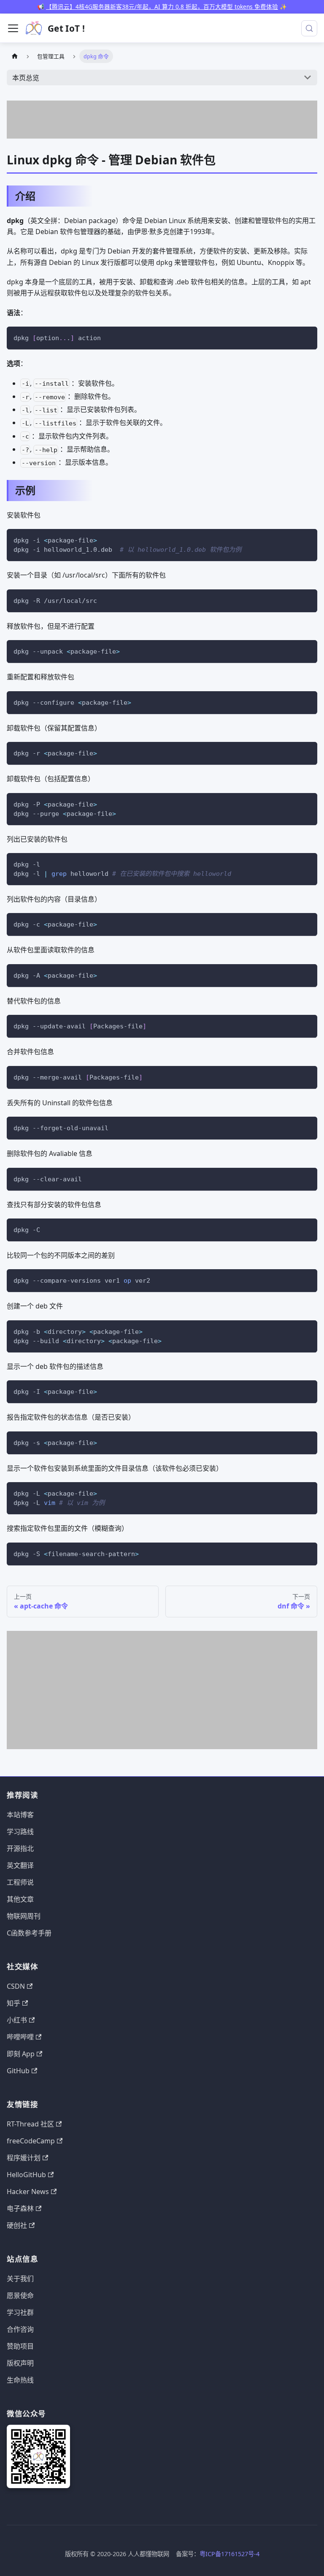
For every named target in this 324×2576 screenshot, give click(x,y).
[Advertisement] (162, 120)
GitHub (18, 2071)
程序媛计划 (24, 2158)
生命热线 (20, 2380)
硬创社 (17, 2225)
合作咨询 (20, 2329)
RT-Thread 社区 (30, 2124)
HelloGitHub (26, 2175)
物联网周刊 (24, 1916)
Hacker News (28, 2192)
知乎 (13, 2003)
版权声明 (20, 2363)
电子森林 (20, 2208)
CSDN (16, 1986)
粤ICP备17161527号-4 (229, 2554)
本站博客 (20, 1815)
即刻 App (21, 2054)
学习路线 (20, 1832)
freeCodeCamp (31, 2141)
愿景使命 (20, 2295)
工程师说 (20, 1882)
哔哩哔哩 (20, 2037)
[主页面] (15, 56)
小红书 (17, 2020)
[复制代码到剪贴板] (307, 337)
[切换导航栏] (13, 28)
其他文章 (20, 1899)
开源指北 (20, 1848)
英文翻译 (20, 1865)
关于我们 (20, 2279)
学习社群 (20, 2312)
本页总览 (26, 78)
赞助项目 (20, 2346)
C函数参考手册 (29, 1933)
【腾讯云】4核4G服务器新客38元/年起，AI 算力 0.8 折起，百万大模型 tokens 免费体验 (162, 7)
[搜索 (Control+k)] (309, 28)
